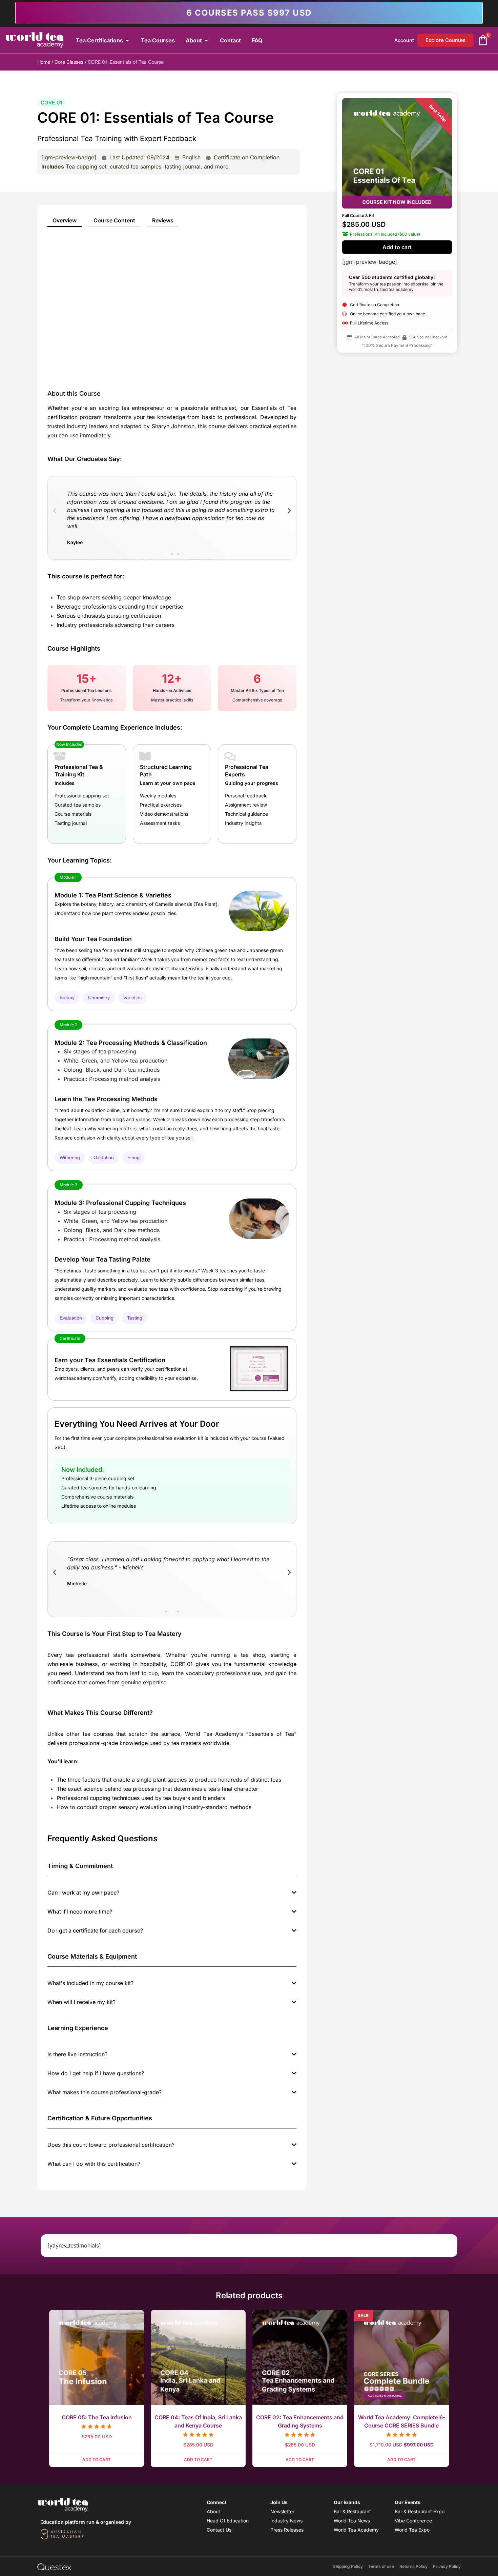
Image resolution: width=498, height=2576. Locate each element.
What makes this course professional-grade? (105, 2092)
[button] (55, 511)
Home (44, 62)
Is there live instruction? (77, 2054)
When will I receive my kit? (81, 2002)
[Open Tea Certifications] (127, 40)
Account (404, 40)
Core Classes (69, 62)
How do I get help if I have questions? (96, 2073)
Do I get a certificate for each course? (95, 1930)
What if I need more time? (80, 1911)
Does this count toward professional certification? (111, 2145)
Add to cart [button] (97, 2460)
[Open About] (206, 40)
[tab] (65, 221)
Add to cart (397, 247)
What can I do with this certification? (94, 2164)
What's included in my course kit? (90, 1983)
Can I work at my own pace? (83, 1893)
